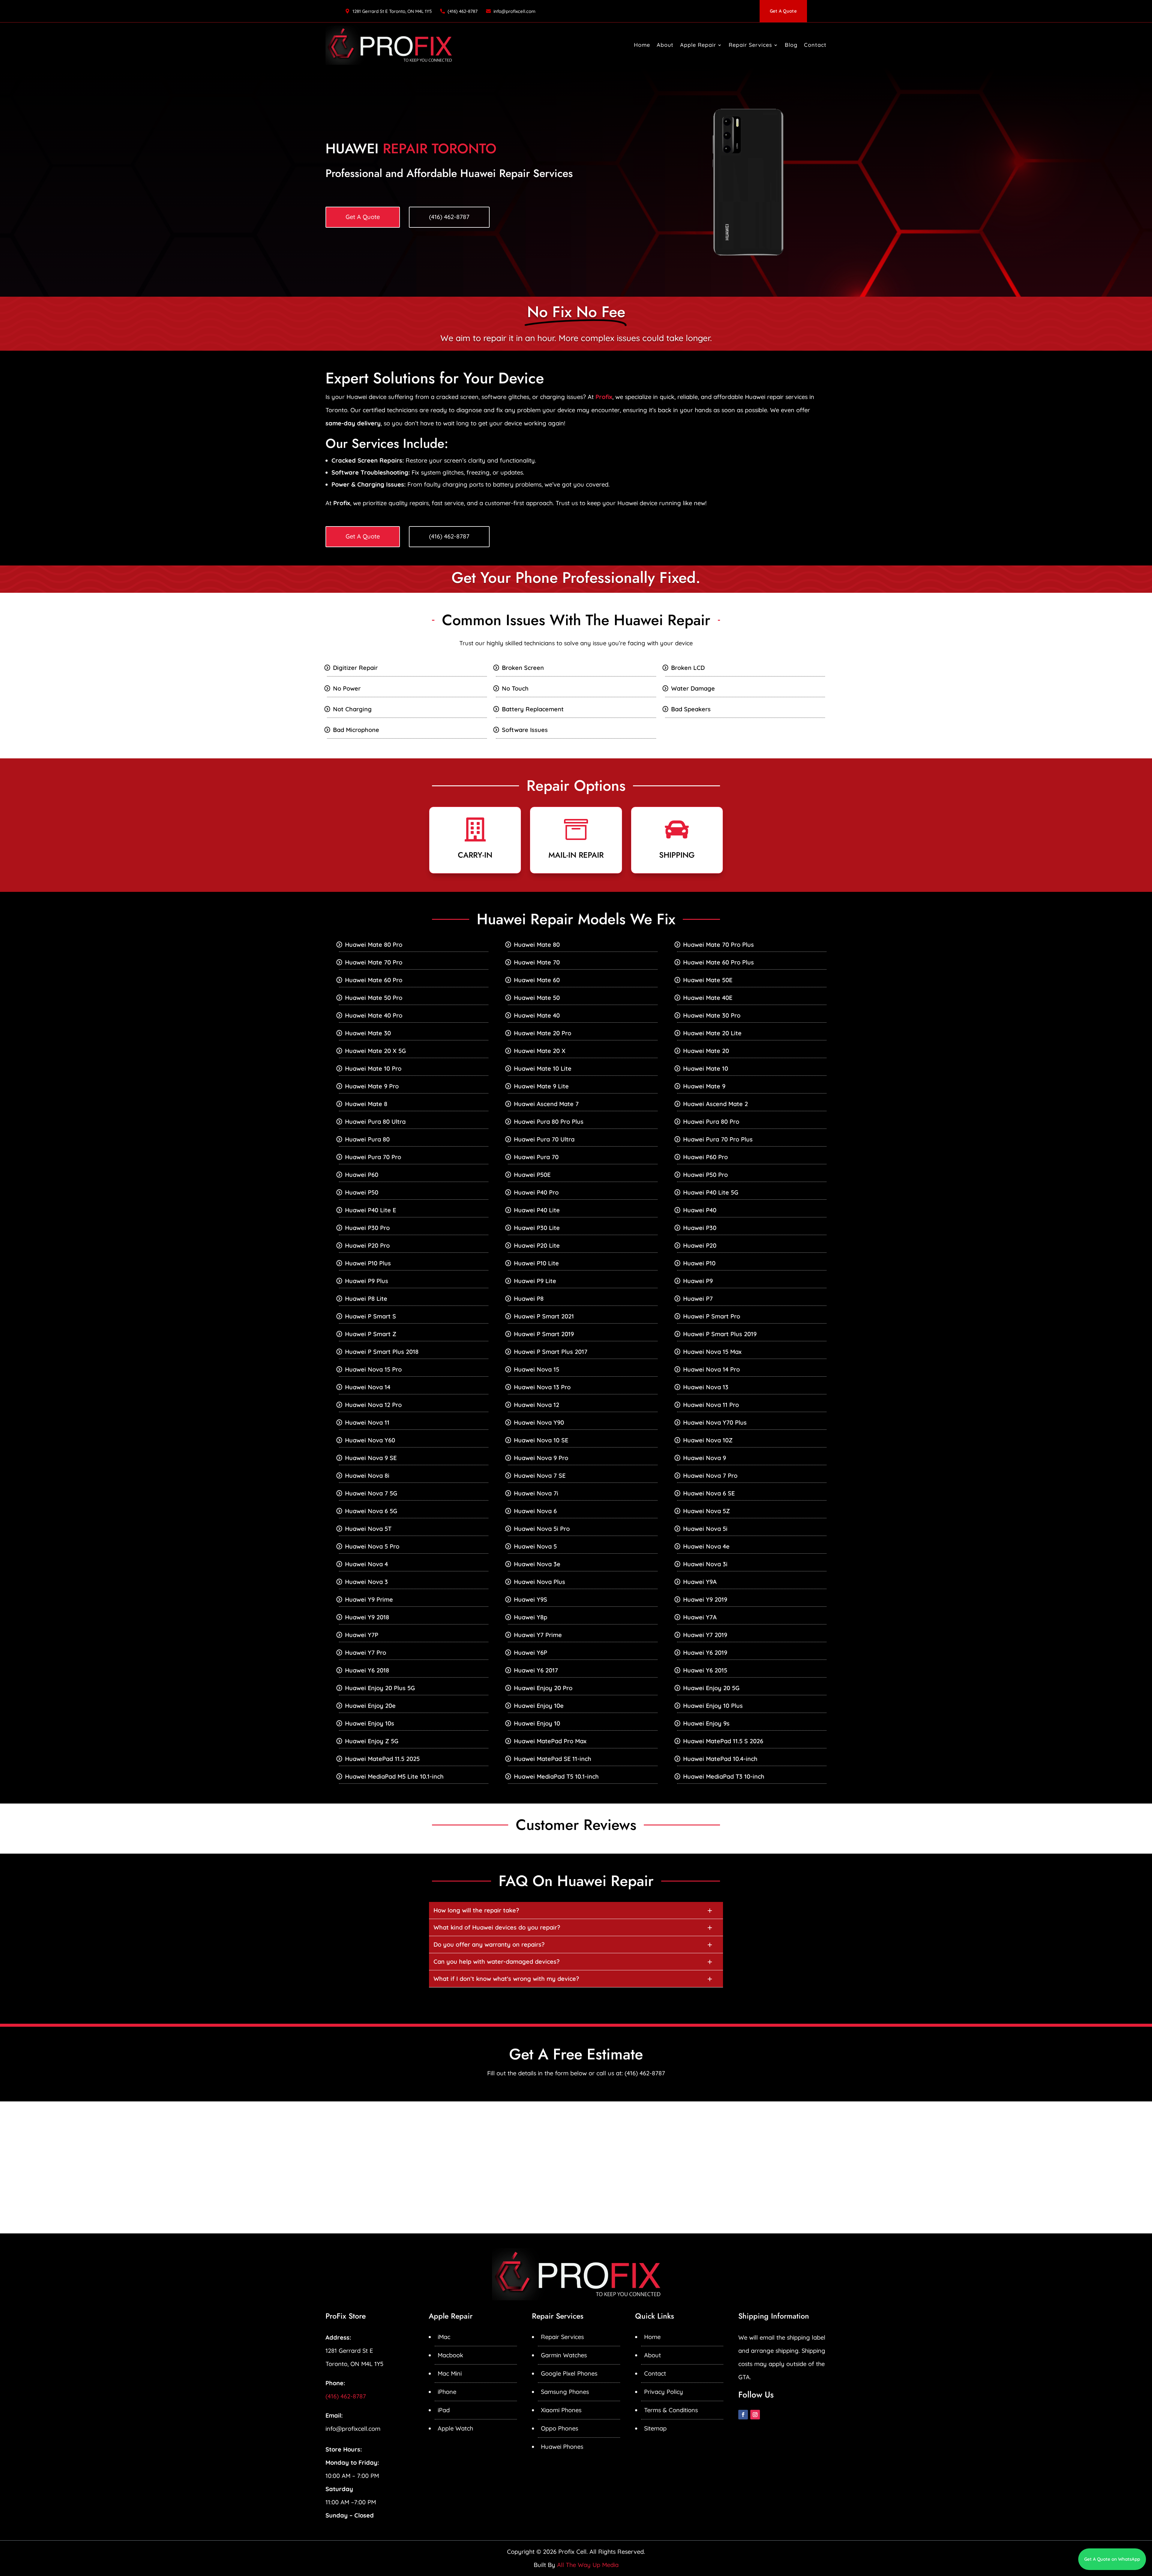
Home (642, 45)
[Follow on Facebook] (743, 2415)
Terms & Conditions (671, 2410)
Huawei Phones (562, 2447)
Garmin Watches (564, 2355)
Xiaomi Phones (561, 2410)
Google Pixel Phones (569, 2373)
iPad (444, 2410)
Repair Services (750, 45)
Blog (791, 45)
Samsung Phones (565, 2392)
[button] (576, 1910)
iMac (444, 2337)
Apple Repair (698, 45)
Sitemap (655, 2428)
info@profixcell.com (514, 11)
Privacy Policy (664, 2392)
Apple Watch (455, 2428)
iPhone (447, 2392)
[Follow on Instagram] (755, 2415)
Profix (604, 397)
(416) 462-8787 (463, 11)
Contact (815, 45)
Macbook (450, 2355)
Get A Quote (783, 11)
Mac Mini (450, 2373)
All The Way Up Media (588, 2565)
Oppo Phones (559, 2428)
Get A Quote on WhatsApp (1112, 2559)
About (665, 45)
